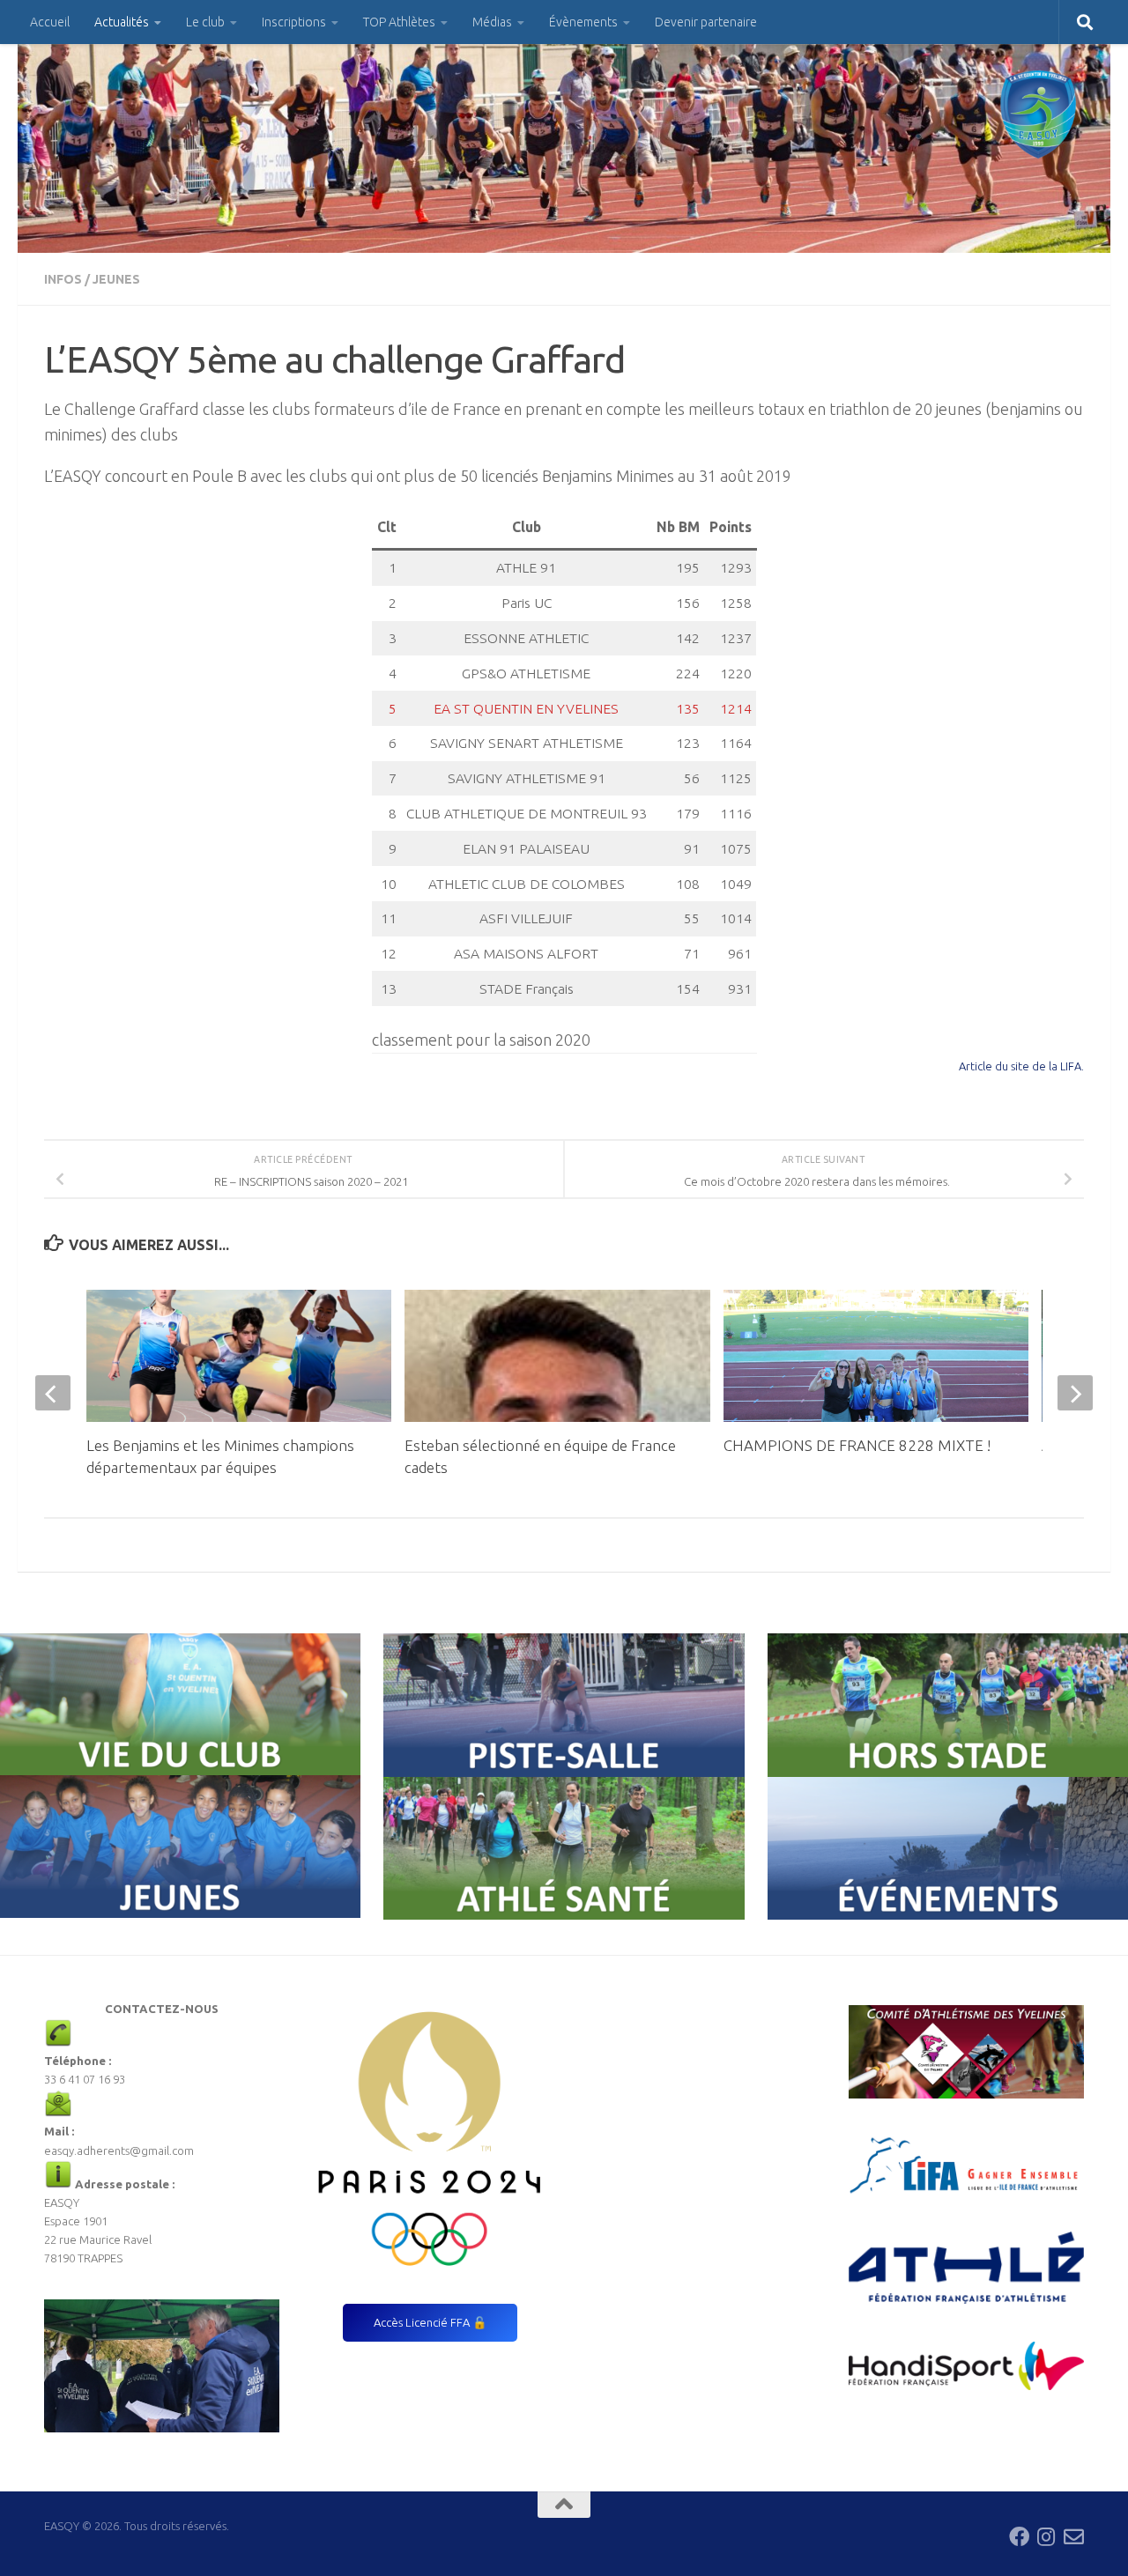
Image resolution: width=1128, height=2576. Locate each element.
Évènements (583, 22)
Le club (205, 22)
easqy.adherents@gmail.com (119, 2150)
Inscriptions (294, 22)
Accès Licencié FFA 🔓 (430, 2322)
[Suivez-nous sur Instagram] (1046, 2537)
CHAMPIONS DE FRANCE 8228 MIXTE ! (857, 1445)
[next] (1075, 1393)
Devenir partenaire (706, 22)
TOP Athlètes (399, 22)
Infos (63, 279)
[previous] (53, 1393)
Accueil (50, 22)
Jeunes (116, 279)
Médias (492, 22)
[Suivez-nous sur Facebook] (1019, 2537)
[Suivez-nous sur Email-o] (1074, 2537)
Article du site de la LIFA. (1021, 1066)
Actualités (122, 22)
